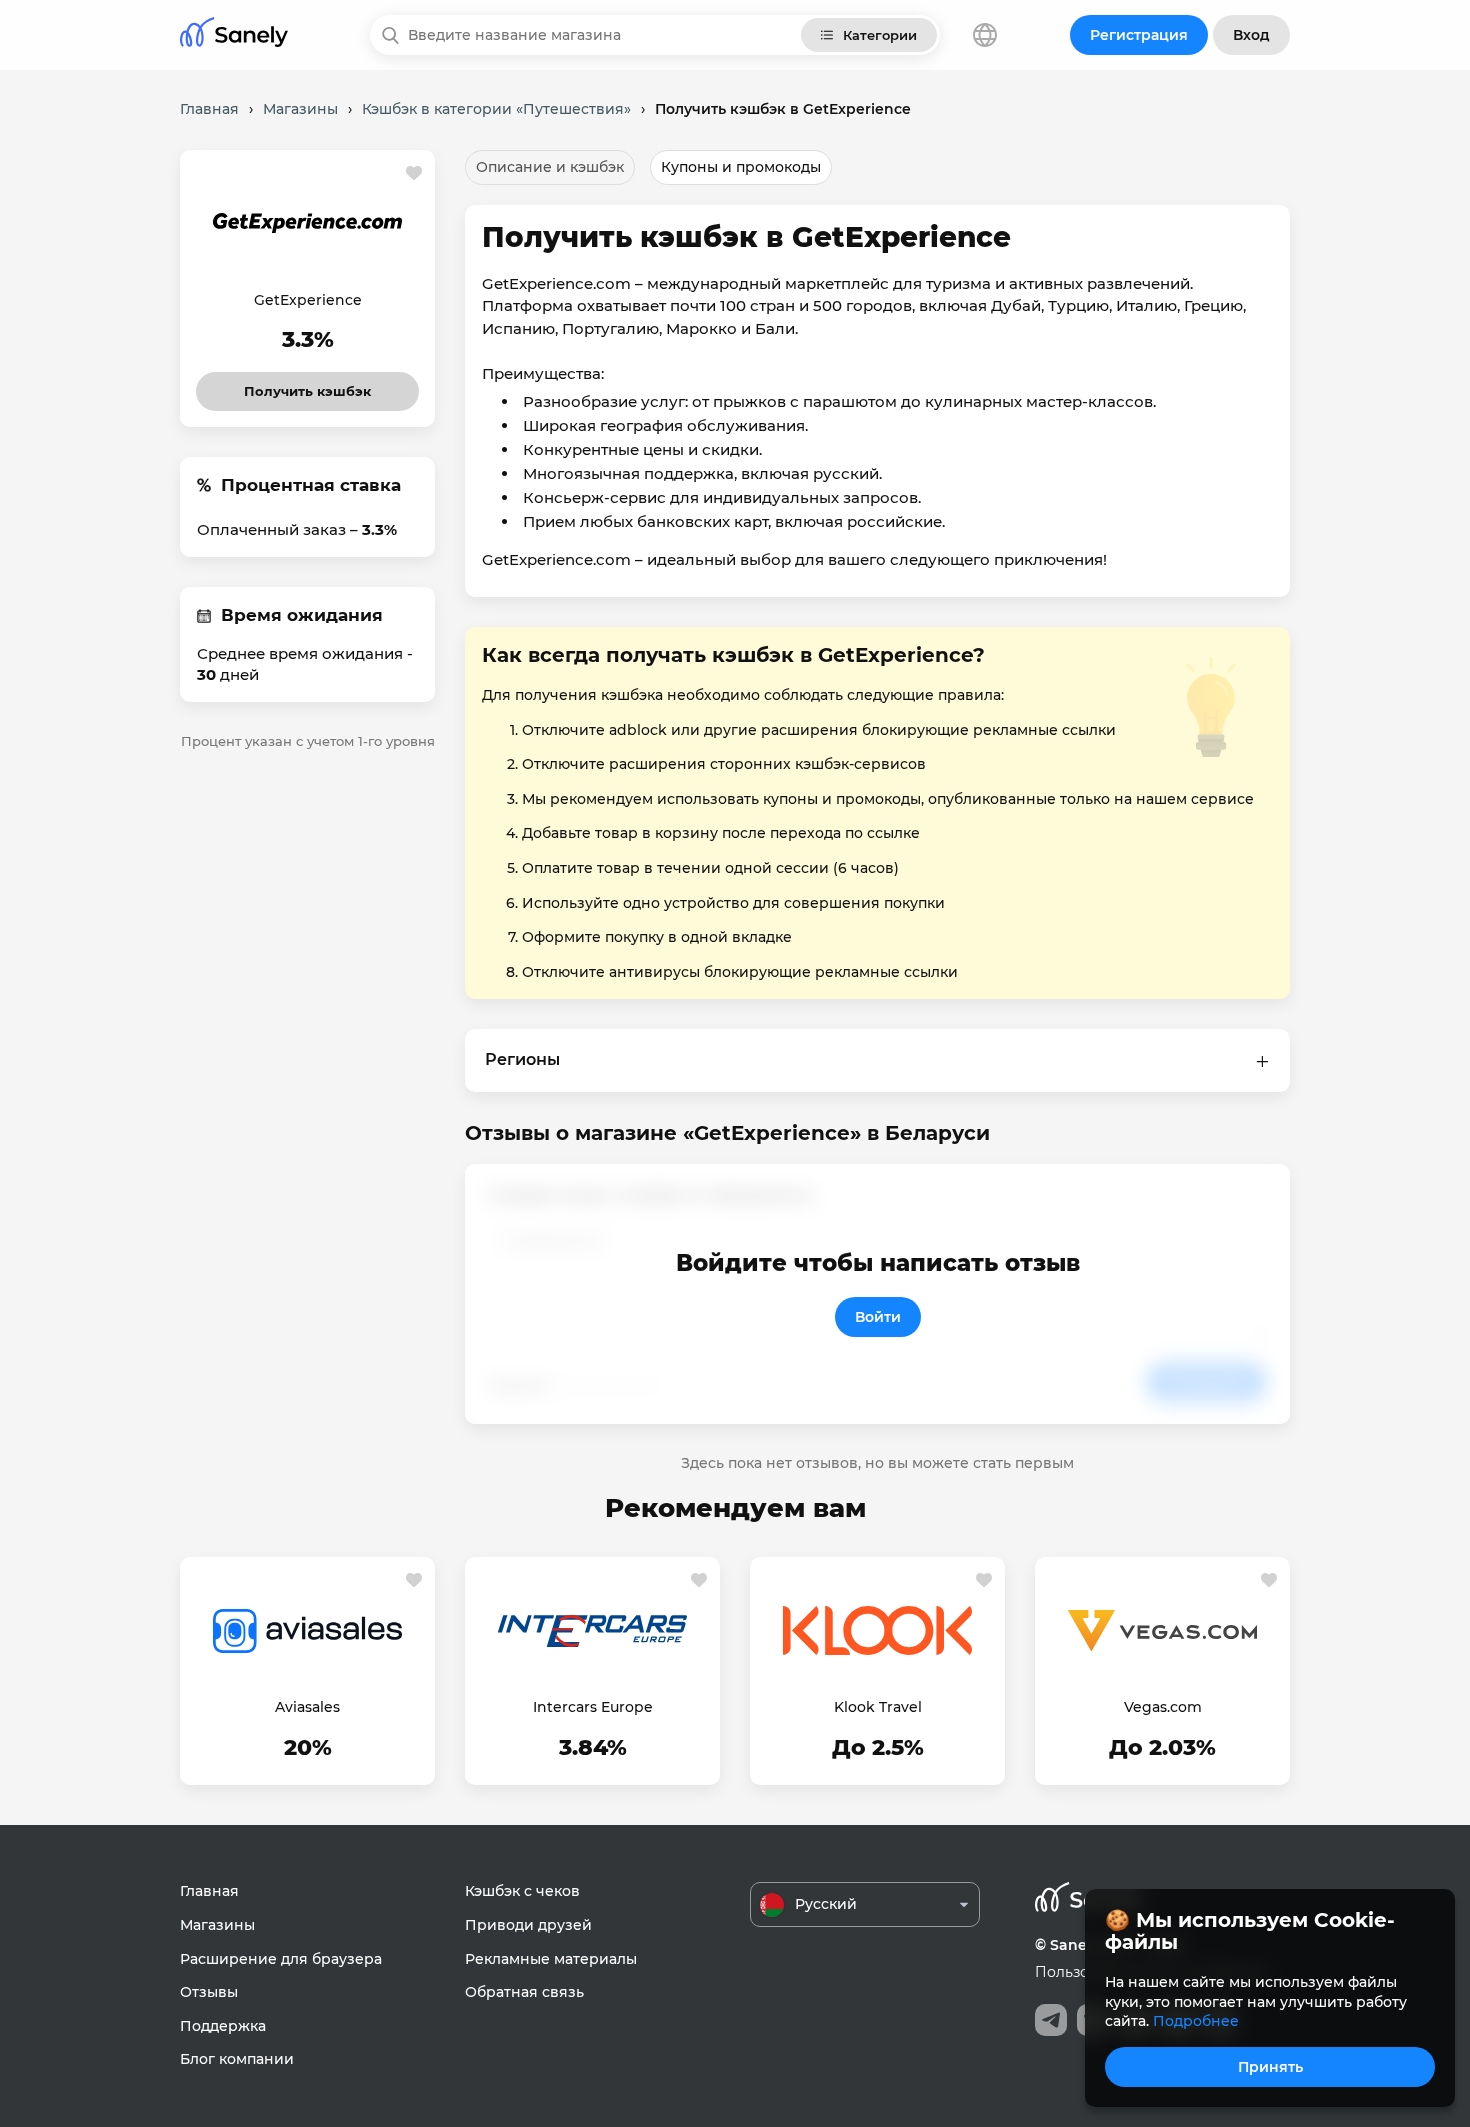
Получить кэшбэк (308, 385)
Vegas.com (1163, 1707)
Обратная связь (524, 1992)
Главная (209, 1891)
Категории (880, 35)
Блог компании (237, 2059)
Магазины (217, 1925)
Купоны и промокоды (741, 167)
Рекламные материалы (551, 1959)
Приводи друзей (528, 1925)
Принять (1270, 2067)
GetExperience (308, 300)
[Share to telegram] (1051, 2020)
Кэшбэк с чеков (522, 1891)
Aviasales (307, 1707)
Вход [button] (1251, 35)
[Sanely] (234, 35)
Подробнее (1196, 2021)
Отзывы (209, 1992)
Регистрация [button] (1139, 35)
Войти (878, 1317)
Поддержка (223, 2026)
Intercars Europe (593, 1707)
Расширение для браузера (281, 1959)
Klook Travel (878, 1707)
